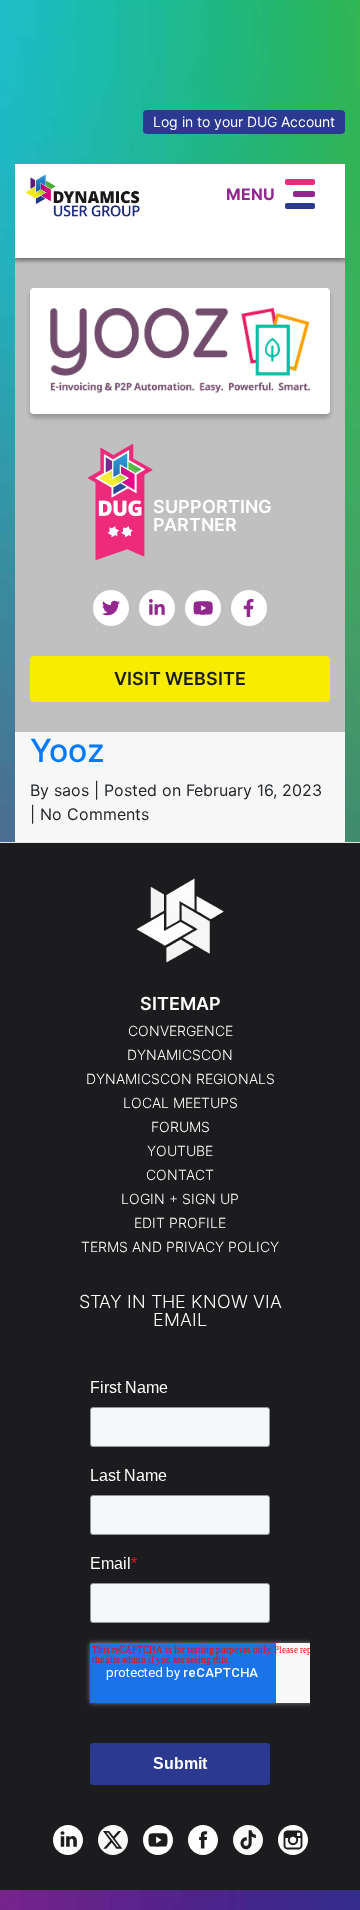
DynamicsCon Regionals (180, 1079)
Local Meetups (180, 1103)
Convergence (180, 1031)
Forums (180, 1127)
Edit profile (180, 1223)
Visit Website (180, 678)
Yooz (67, 750)
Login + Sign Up (180, 1199)
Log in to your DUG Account (244, 121)
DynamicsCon (180, 1055)
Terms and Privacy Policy (180, 1247)
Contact (180, 1175)
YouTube (180, 1151)
